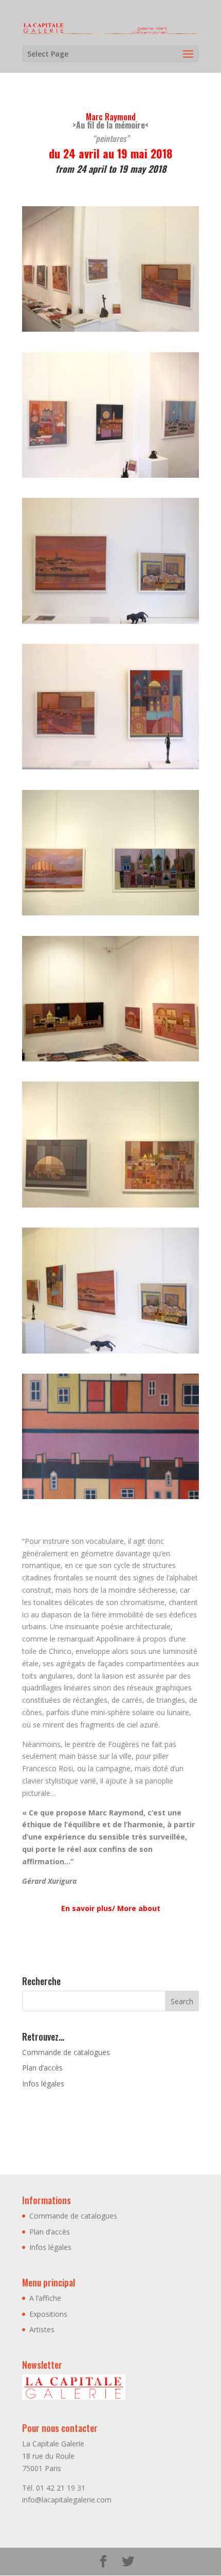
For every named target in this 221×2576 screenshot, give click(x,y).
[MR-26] (110, 1061)
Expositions (48, 2314)
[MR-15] (110, 1353)
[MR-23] (110, 769)
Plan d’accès (42, 2068)
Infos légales (43, 2084)
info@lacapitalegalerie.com (67, 2500)
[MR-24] (110, 915)
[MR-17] (110, 331)
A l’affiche (45, 2298)
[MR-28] (110, 1207)
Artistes (42, 2329)
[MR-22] (110, 624)
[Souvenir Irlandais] (110, 1499)
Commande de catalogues (66, 2052)
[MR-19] (110, 478)
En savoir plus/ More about (111, 1908)
